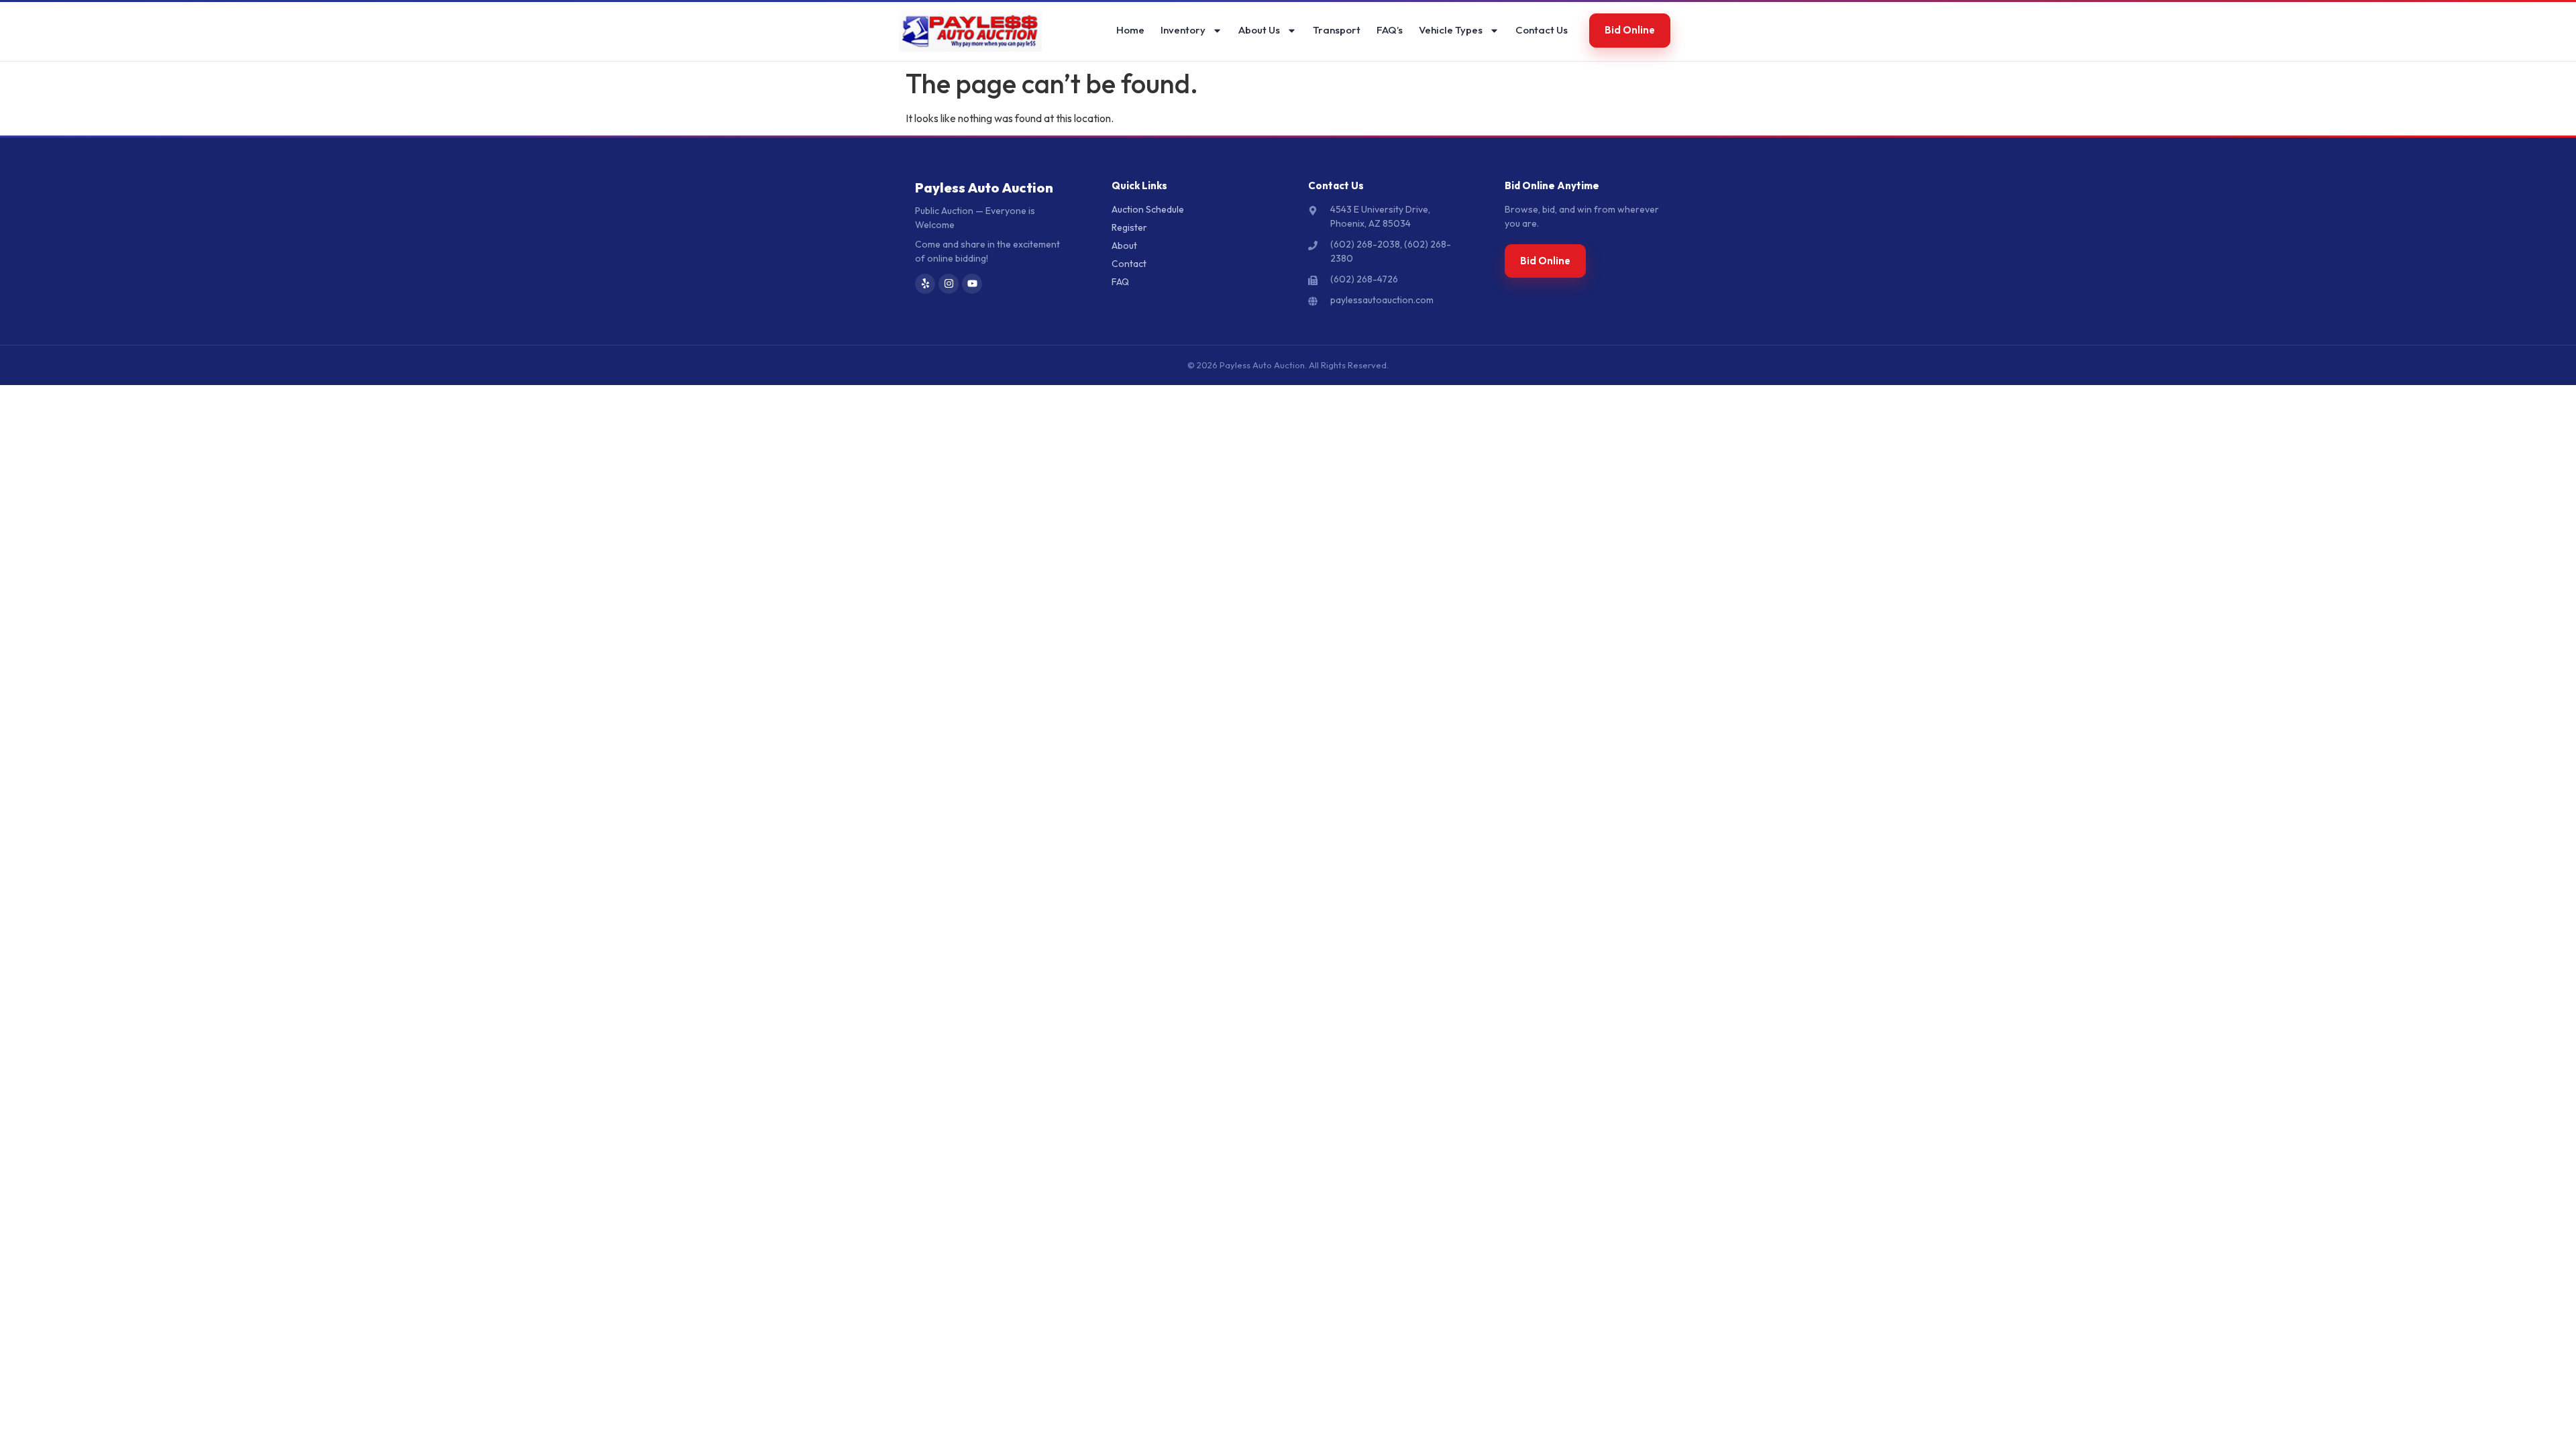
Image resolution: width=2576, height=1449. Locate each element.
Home (1130, 30)
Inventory (1183, 30)
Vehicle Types (1451, 30)
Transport (1337, 30)
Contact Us (1542, 30)
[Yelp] (925, 284)
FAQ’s (1390, 30)
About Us (1259, 30)
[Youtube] (972, 284)
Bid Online (1630, 30)
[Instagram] (949, 284)
